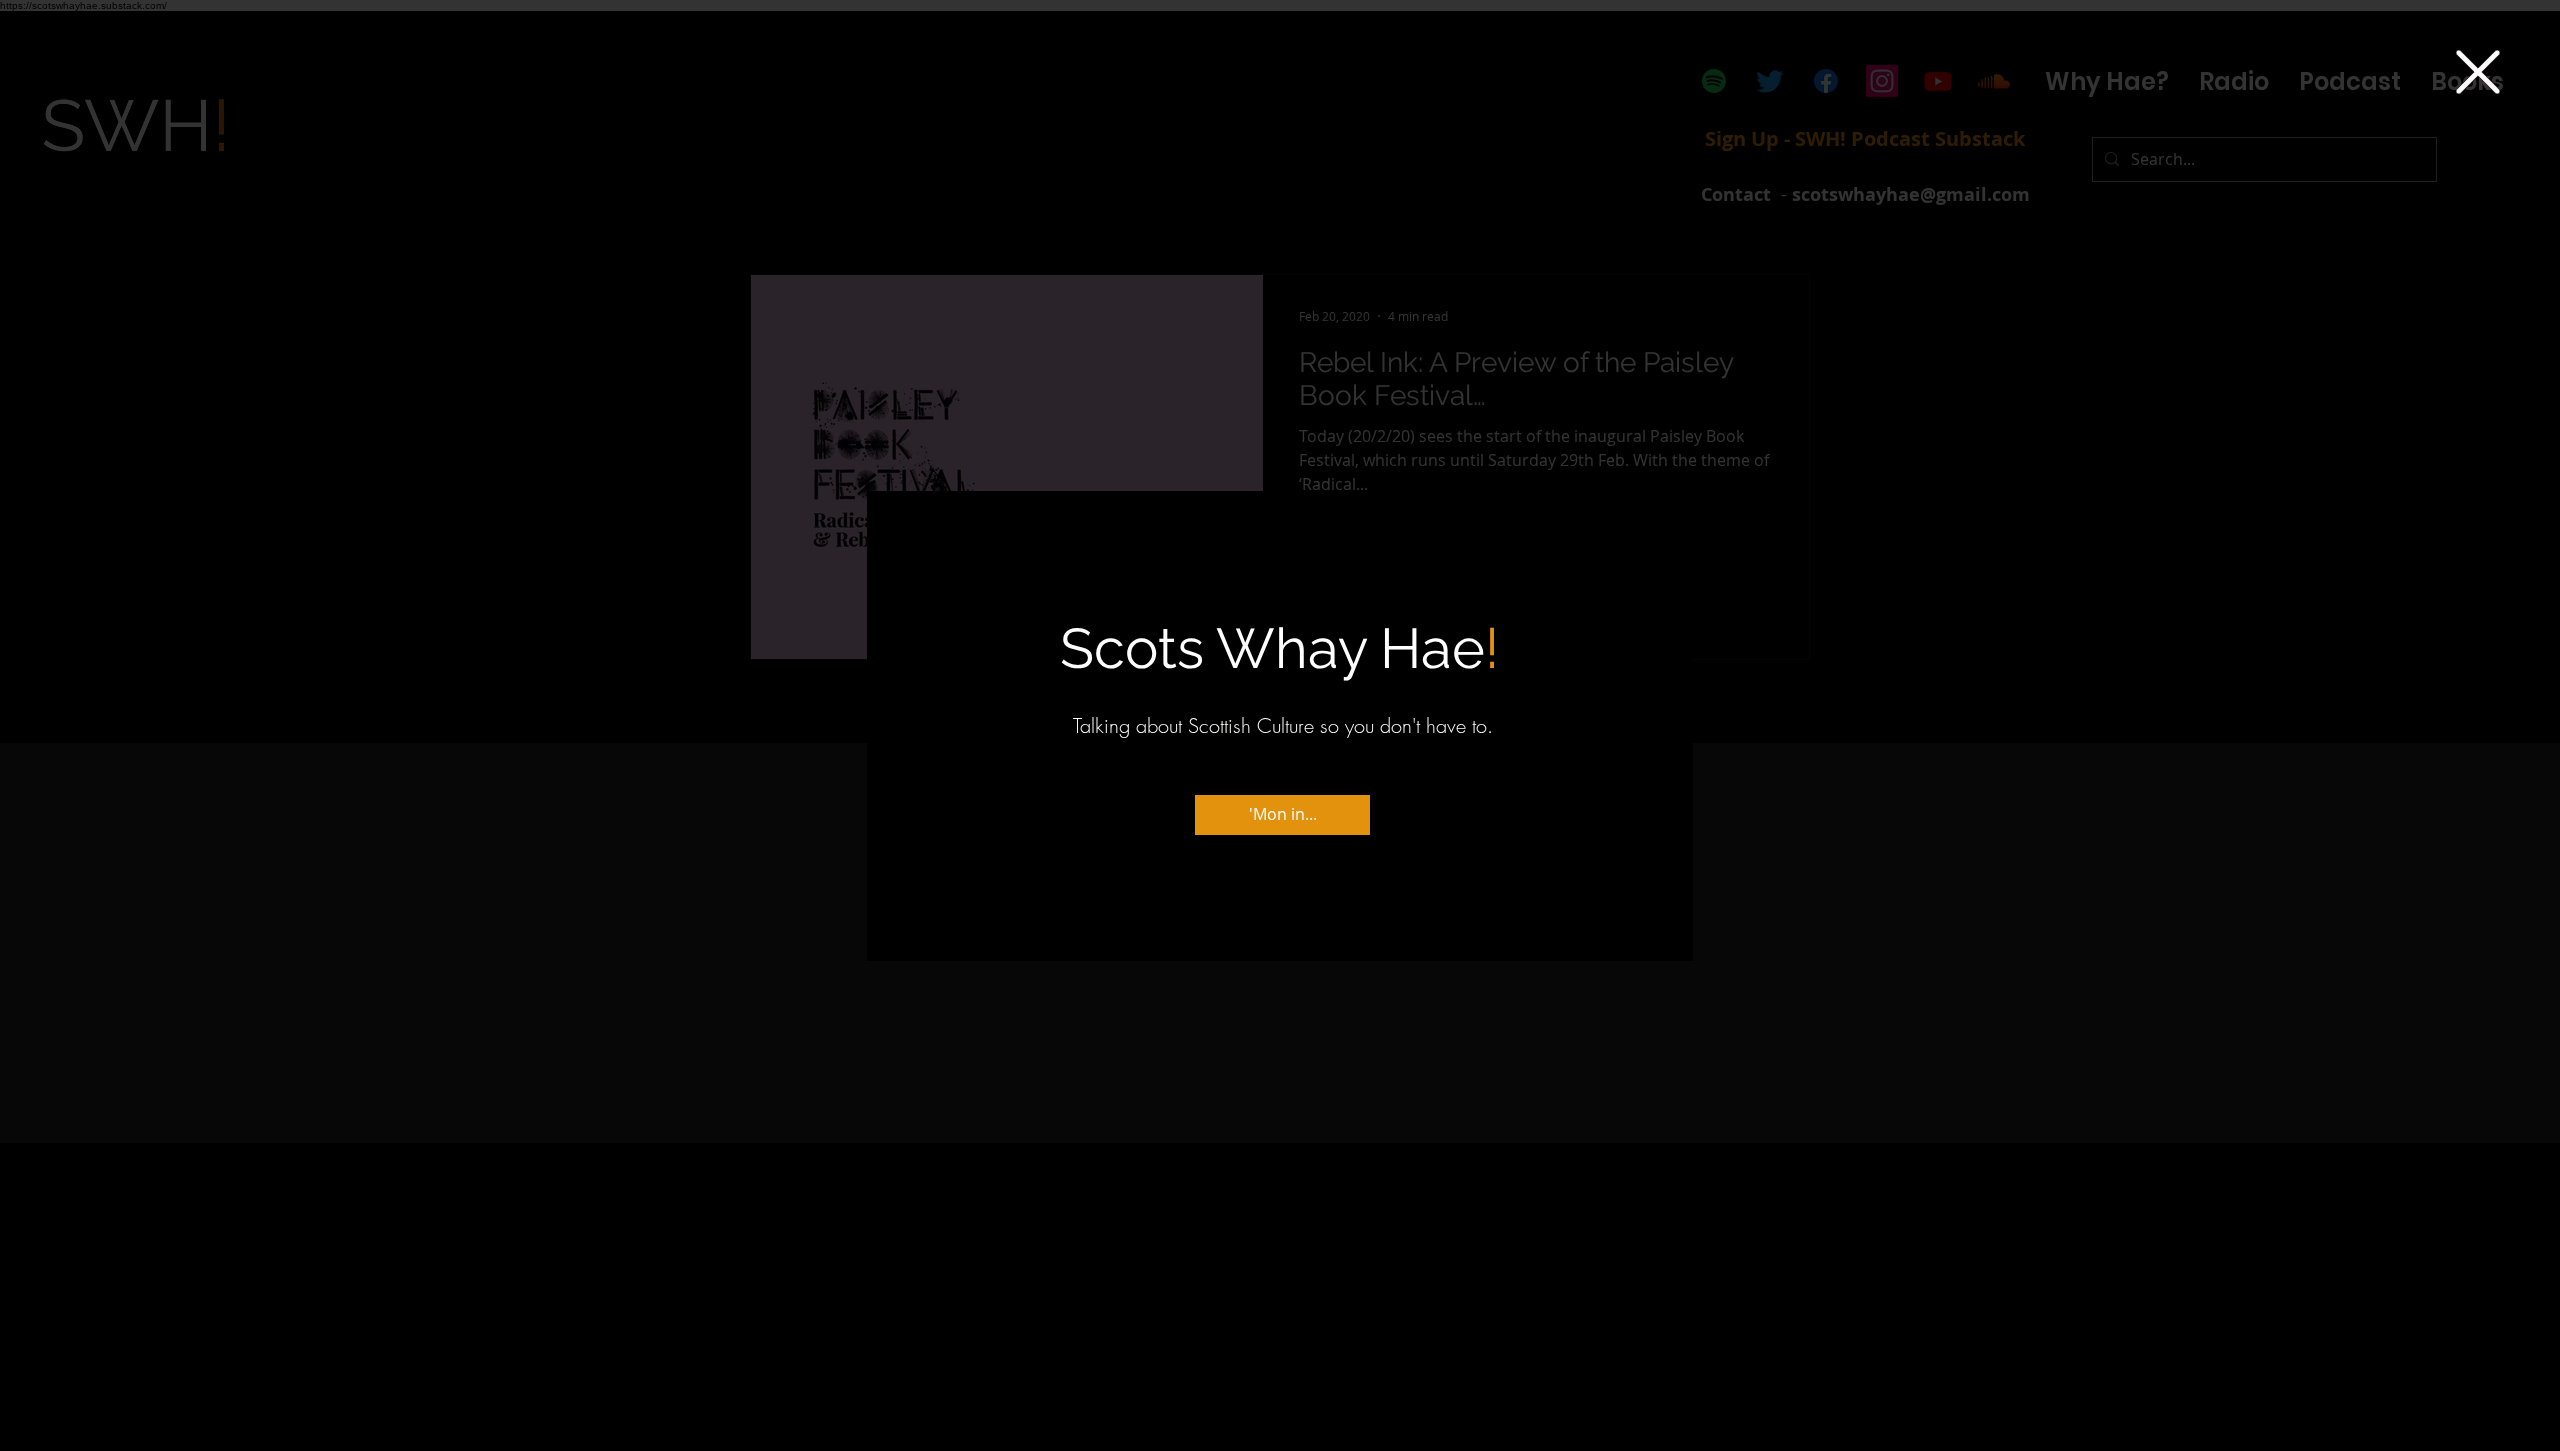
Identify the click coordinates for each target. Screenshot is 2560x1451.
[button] (2478, 72)
